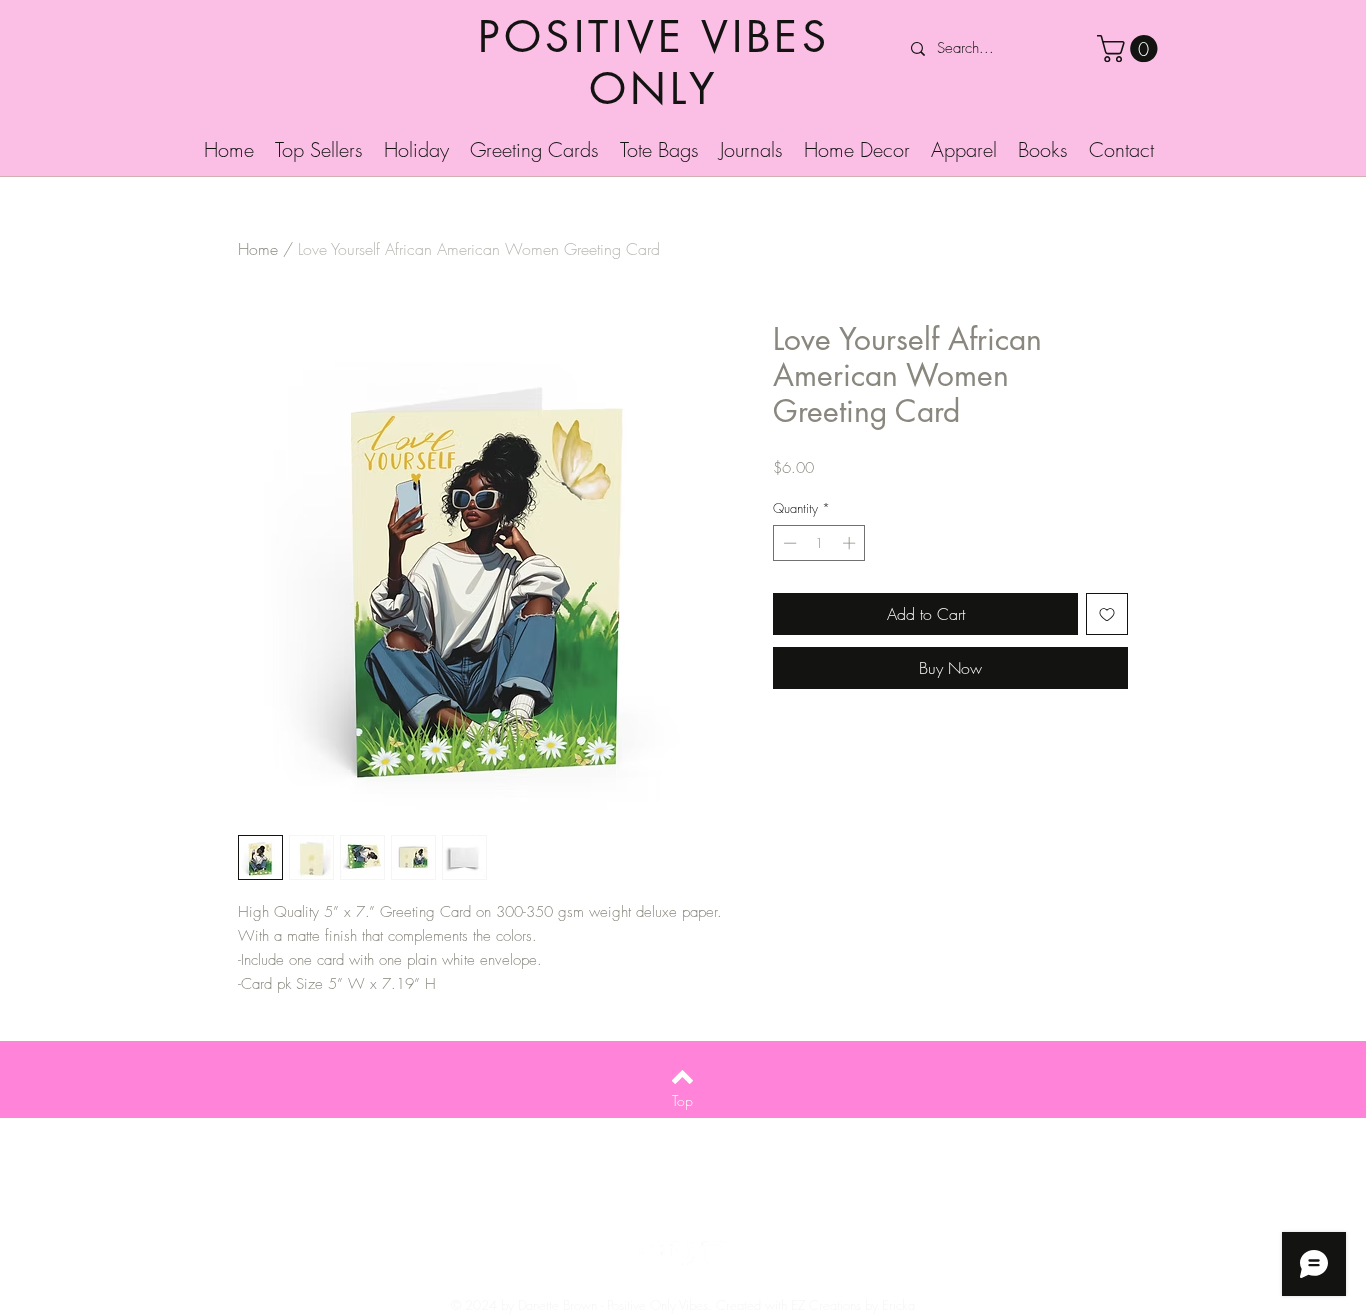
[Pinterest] (683, 1254)
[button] (1130, 48)
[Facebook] (652, 1254)
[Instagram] (714, 1254)
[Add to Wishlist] (1107, 614)
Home (258, 249)
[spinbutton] (819, 543)
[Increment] (851, 543)
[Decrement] (788, 543)
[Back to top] (682, 1077)
